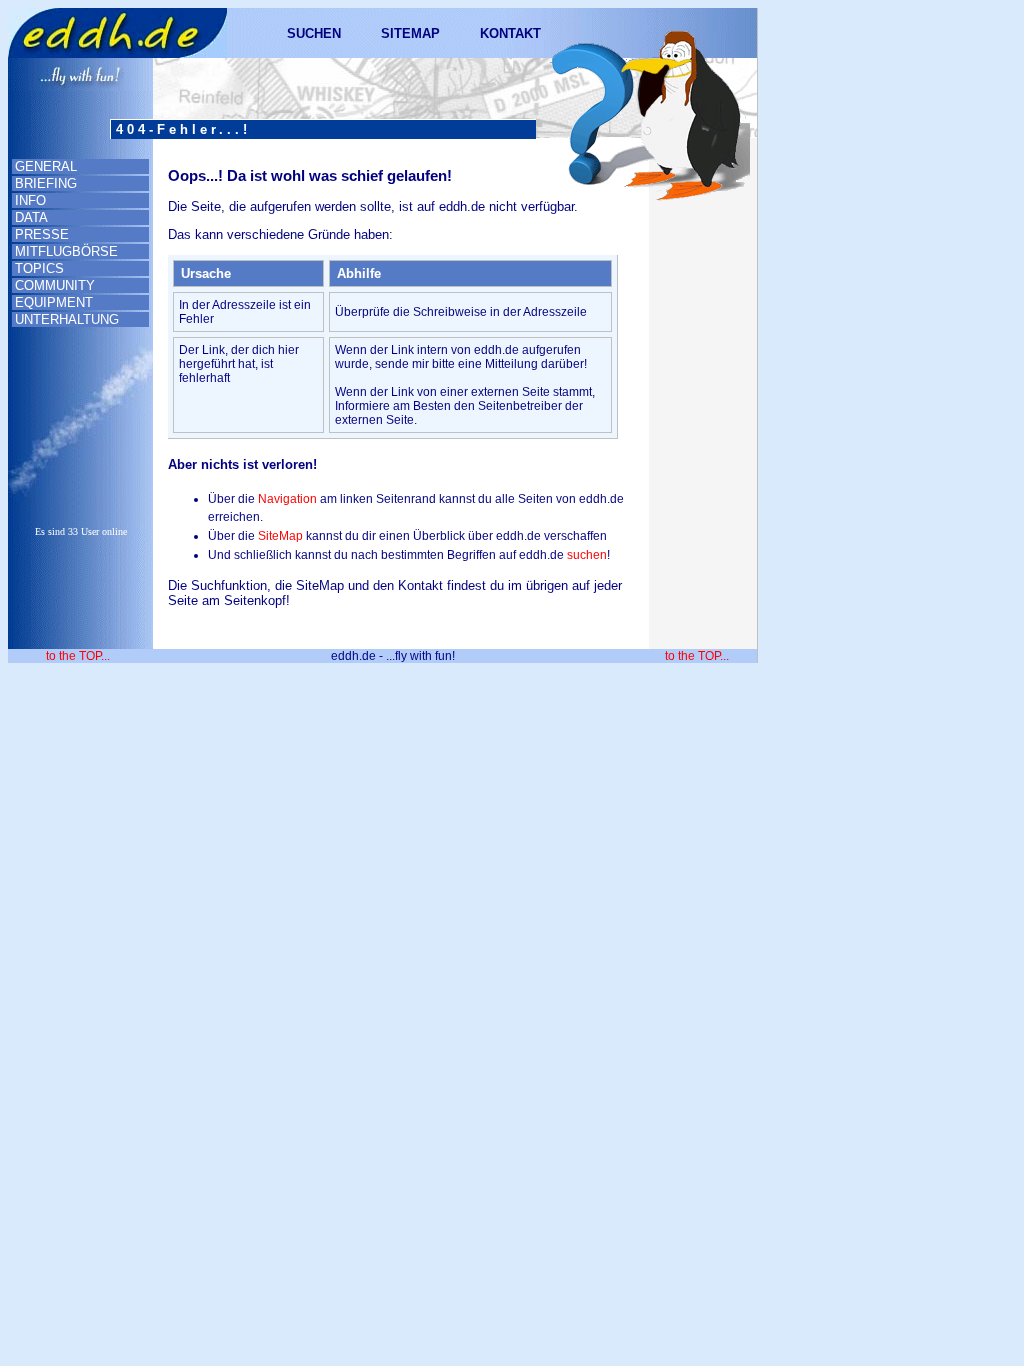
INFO (30, 200)
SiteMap (280, 536)
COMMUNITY (55, 285)
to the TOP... (78, 656)
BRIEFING (46, 183)
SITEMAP (410, 33)
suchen (587, 555)
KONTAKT (510, 33)
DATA (31, 217)
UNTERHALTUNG (67, 319)
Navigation (287, 499)
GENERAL (46, 166)
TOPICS (39, 268)
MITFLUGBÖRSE (66, 251)
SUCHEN (314, 33)
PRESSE (42, 234)
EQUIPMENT (54, 302)
